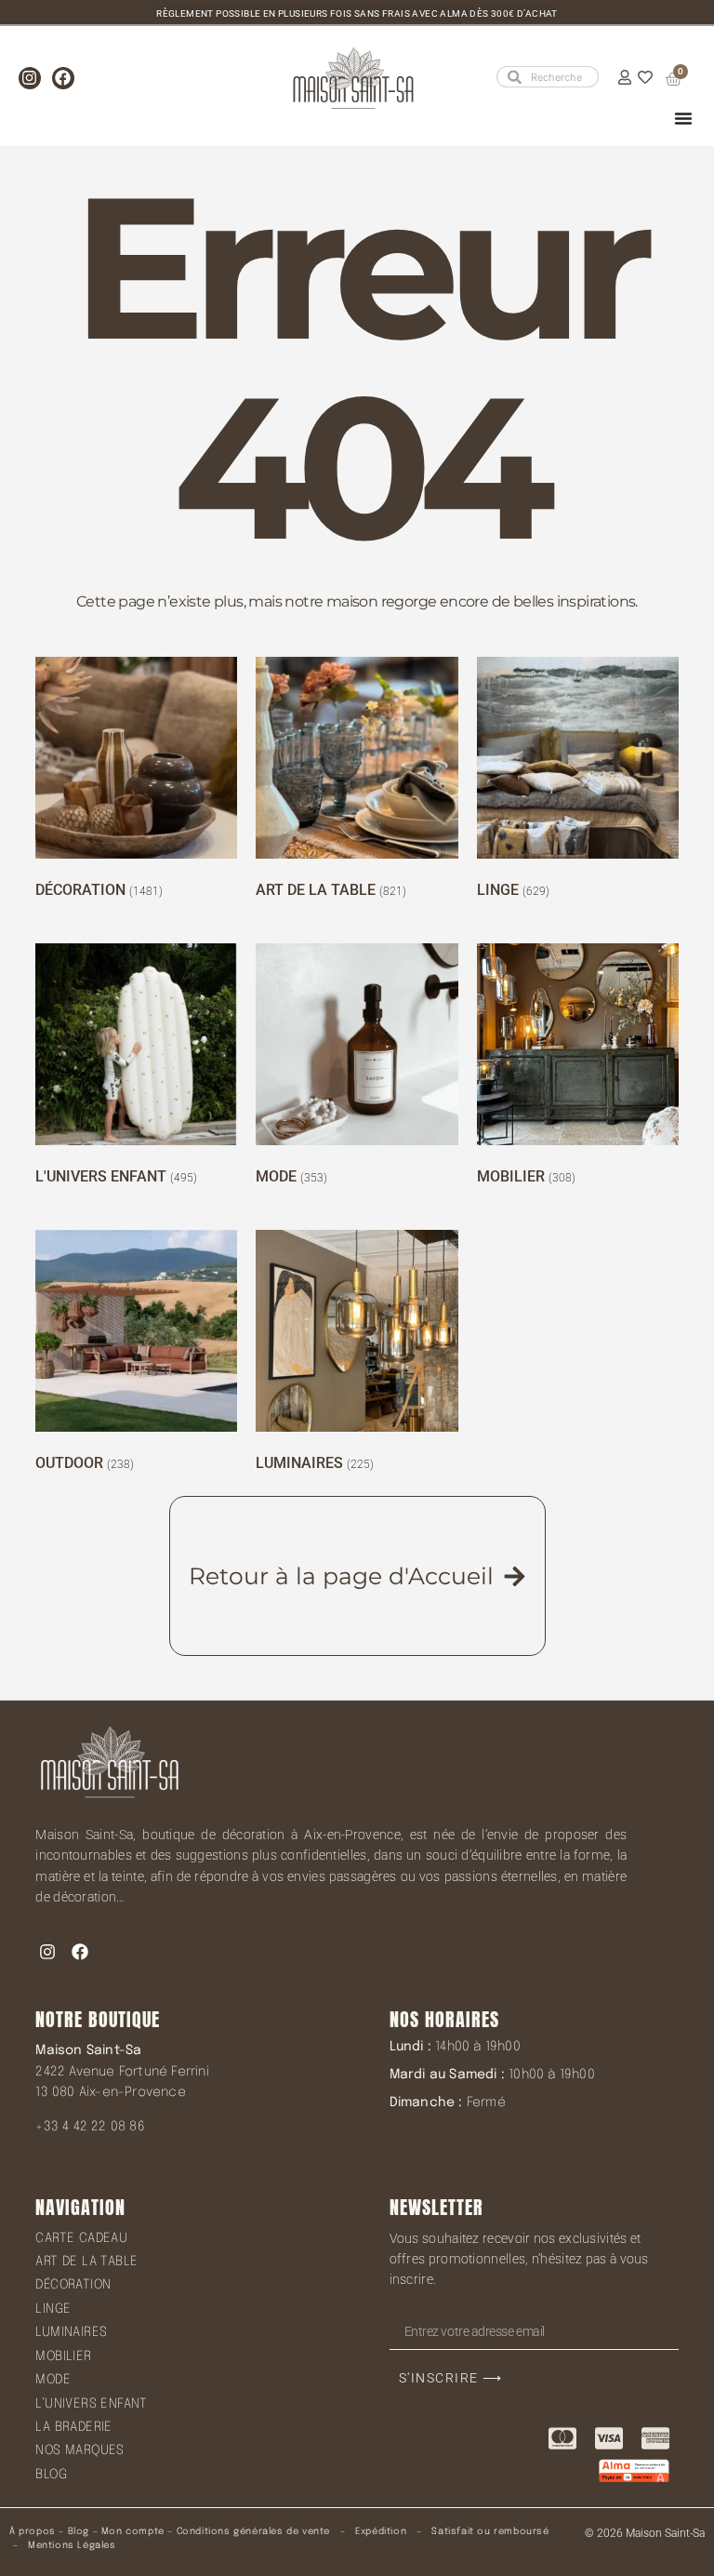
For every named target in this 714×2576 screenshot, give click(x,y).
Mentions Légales (72, 2545)
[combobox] (548, 77)
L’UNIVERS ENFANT (91, 2404)
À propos (33, 2531)
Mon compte (133, 2531)
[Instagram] (30, 78)
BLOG (51, 2475)
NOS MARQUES (79, 2450)
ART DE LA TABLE (86, 2262)
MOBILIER (63, 2356)
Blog (79, 2531)
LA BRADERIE (73, 2427)
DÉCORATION (73, 2285)
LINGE (53, 2309)
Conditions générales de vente (253, 2531)
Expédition (380, 2531)
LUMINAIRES (71, 2332)
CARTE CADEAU (81, 2238)
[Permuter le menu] (683, 118)
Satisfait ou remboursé (490, 2531)
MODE (53, 2380)
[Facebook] (63, 78)
